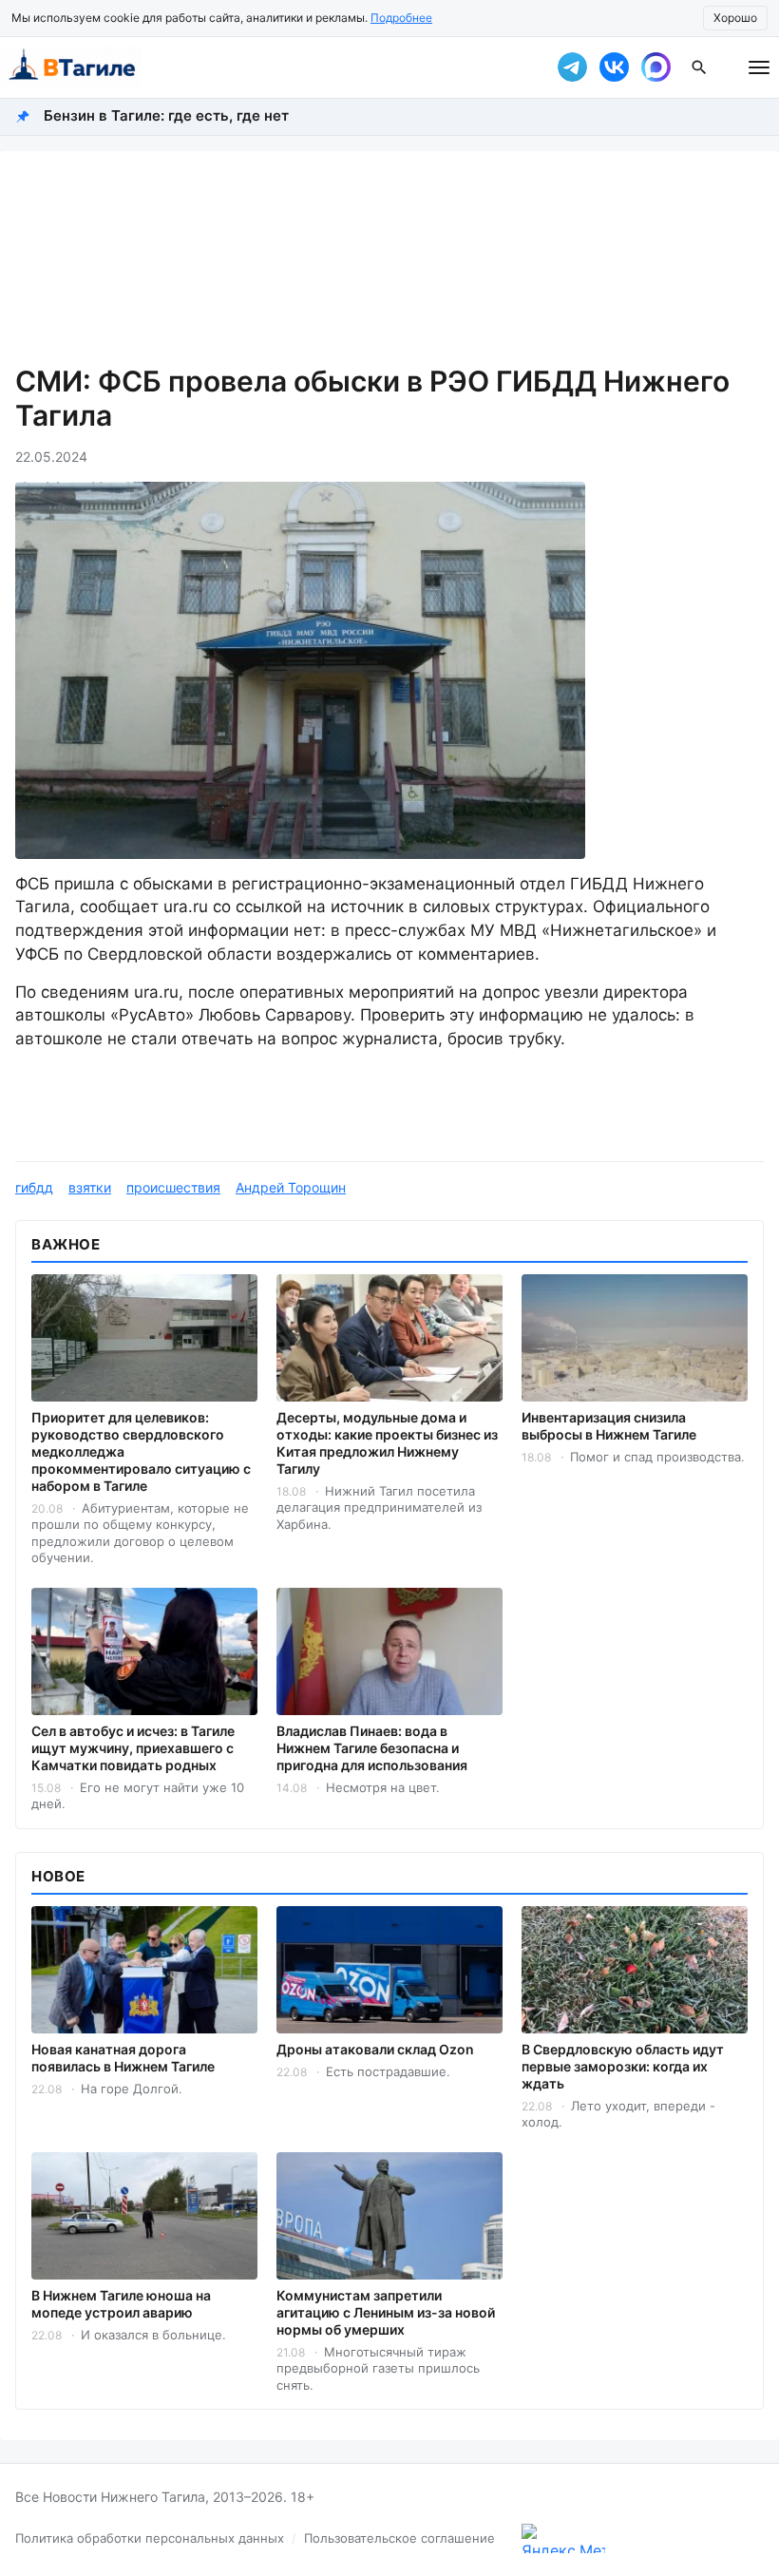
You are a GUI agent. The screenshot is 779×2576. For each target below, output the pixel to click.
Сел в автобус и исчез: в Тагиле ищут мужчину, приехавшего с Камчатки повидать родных (133, 1748)
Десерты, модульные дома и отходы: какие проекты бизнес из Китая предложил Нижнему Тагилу (387, 1443)
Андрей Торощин (291, 1187)
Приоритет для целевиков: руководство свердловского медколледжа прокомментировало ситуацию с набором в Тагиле (141, 1451)
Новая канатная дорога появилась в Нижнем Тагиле (123, 2058)
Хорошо (735, 18)
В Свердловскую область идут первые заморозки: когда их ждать (623, 2066)
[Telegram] (572, 67)
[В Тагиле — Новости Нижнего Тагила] (266, 67)
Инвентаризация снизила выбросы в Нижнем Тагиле (609, 1426)
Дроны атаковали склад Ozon (375, 2049)
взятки (90, 1187)
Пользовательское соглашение (399, 2538)
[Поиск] (699, 67)
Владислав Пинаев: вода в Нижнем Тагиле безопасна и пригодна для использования (372, 1748)
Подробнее (401, 18)
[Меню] (759, 67)
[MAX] (655, 67)
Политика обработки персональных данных (150, 2538)
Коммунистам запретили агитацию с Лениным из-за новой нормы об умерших (386, 2312)
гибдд (34, 1187)
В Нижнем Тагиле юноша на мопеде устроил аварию (121, 2304)
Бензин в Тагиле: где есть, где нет (166, 115)
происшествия (173, 1187)
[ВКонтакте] (614, 67)
